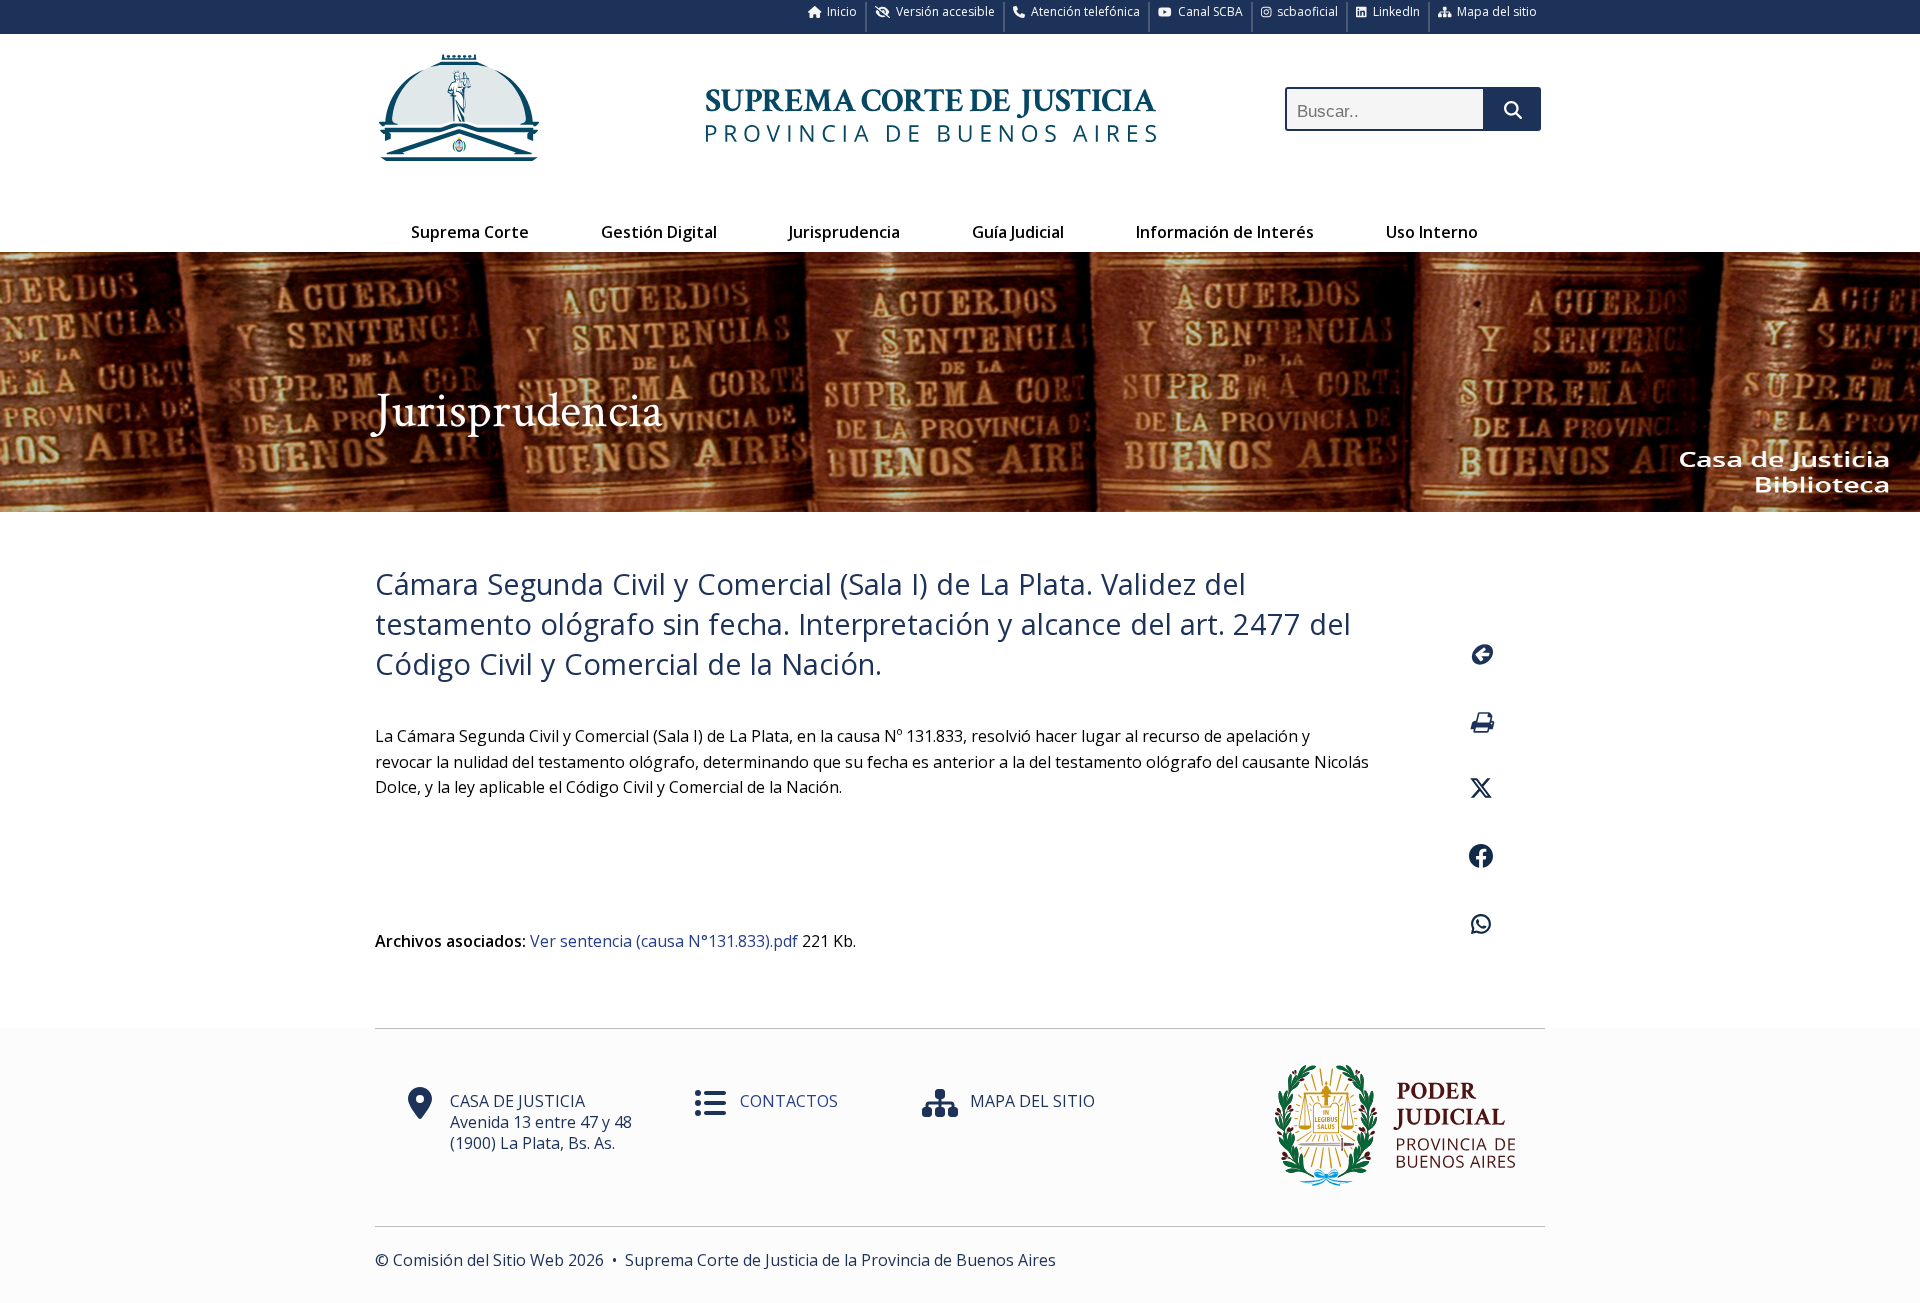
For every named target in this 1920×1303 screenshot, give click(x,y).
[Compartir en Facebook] (1480, 859)
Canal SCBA (1207, 11)
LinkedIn (1393, 11)
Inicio (839, 11)
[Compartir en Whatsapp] (1480, 927)
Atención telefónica (1082, 11)
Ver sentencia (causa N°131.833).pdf (664, 941)
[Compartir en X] (1480, 791)
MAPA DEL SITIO (1032, 1101)
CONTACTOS (789, 1101)
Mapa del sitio (1494, 11)
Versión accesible (942, 11)
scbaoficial (1304, 11)
